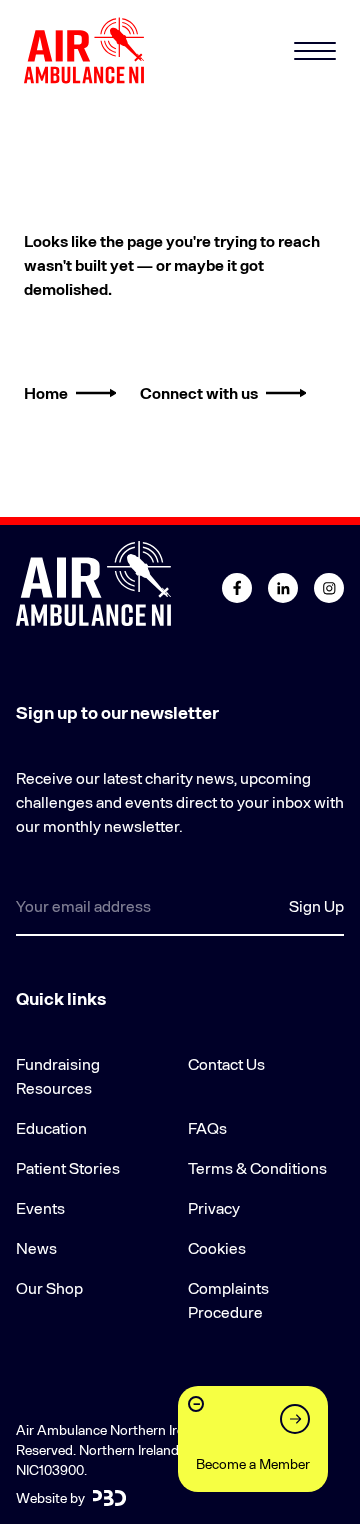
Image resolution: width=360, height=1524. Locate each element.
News (36, 1247)
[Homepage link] (84, 50)
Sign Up (316, 905)
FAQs (207, 1127)
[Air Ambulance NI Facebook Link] (237, 588)
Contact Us (226, 1063)
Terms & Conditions (257, 1167)
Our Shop (49, 1287)
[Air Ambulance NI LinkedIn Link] (283, 588)
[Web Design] (109, 1498)
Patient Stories (68, 1167)
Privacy (214, 1207)
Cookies (217, 1247)
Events (40, 1207)
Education (51, 1127)
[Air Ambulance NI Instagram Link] (329, 588)
